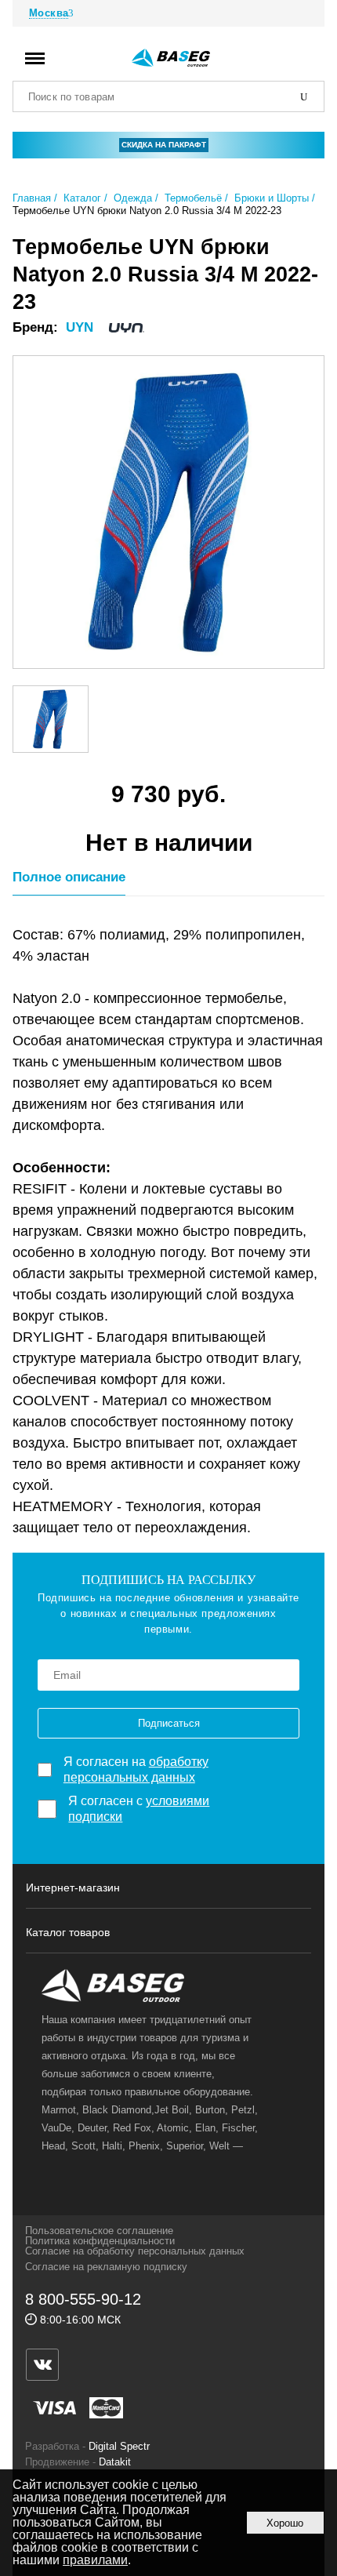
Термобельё (193, 198)
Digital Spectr (119, 2446)
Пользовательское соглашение (99, 2231)
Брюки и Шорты (272, 198)
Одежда (133, 198)
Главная (32, 198)
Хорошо (285, 2523)
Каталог (82, 198)
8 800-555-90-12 (83, 2299)
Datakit (115, 2462)
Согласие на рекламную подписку (106, 2267)
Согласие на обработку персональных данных (135, 2251)
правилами (95, 2560)
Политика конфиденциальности (100, 2241)
